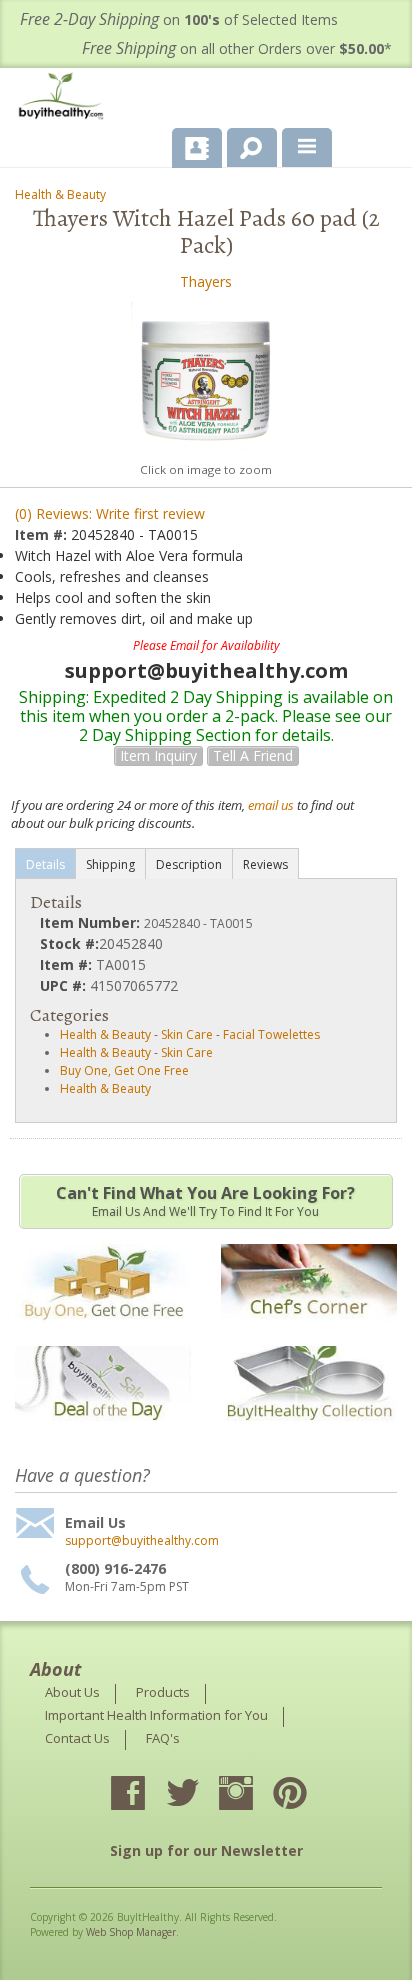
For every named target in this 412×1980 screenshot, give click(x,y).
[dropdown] (307, 148)
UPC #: (65, 985)
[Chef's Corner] (309, 1331)
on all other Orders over (237, 48)
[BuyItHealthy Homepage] (65, 98)
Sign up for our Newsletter (206, 1850)
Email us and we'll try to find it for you (205, 1201)
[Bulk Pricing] (309, 1433)
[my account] (197, 148)
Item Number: (92, 922)
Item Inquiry (158, 755)
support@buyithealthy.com (142, 1541)
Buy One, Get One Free (124, 1070)
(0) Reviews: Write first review (110, 513)
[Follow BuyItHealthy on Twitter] (200, 1795)
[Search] (244, 144)
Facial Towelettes (271, 1034)
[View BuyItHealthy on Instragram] (254, 1795)
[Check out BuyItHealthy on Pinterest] (308, 1795)
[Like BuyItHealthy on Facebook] (146, 1795)
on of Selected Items (179, 19)
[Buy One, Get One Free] (103, 1331)
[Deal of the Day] (103, 1433)
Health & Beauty (60, 194)
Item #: (43, 534)
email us (271, 805)
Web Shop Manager (131, 1932)
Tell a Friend (253, 755)
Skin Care (187, 1034)
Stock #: (69, 943)
